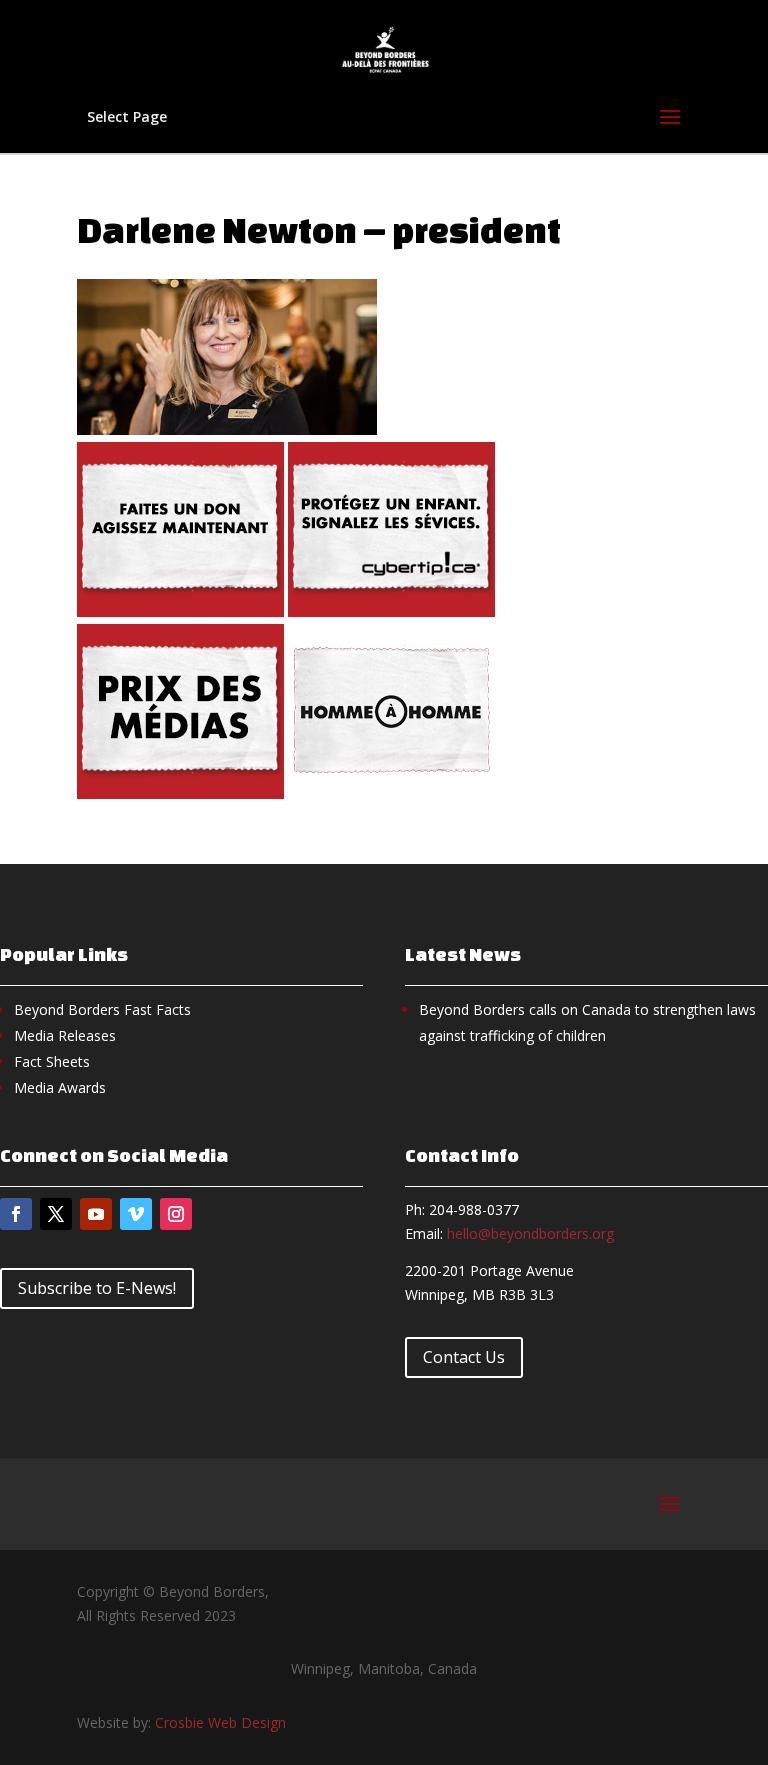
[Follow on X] (56, 1214)
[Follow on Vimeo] (136, 1214)
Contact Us (464, 1357)
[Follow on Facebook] (16, 1214)
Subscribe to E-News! (97, 1288)
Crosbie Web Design (220, 1722)
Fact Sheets (52, 1061)
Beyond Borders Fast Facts (102, 1009)
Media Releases (65, 1035)
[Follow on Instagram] (176, 1214)
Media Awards (60, 1087)
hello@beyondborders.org (530, 1233)
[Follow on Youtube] (96, 1214)
